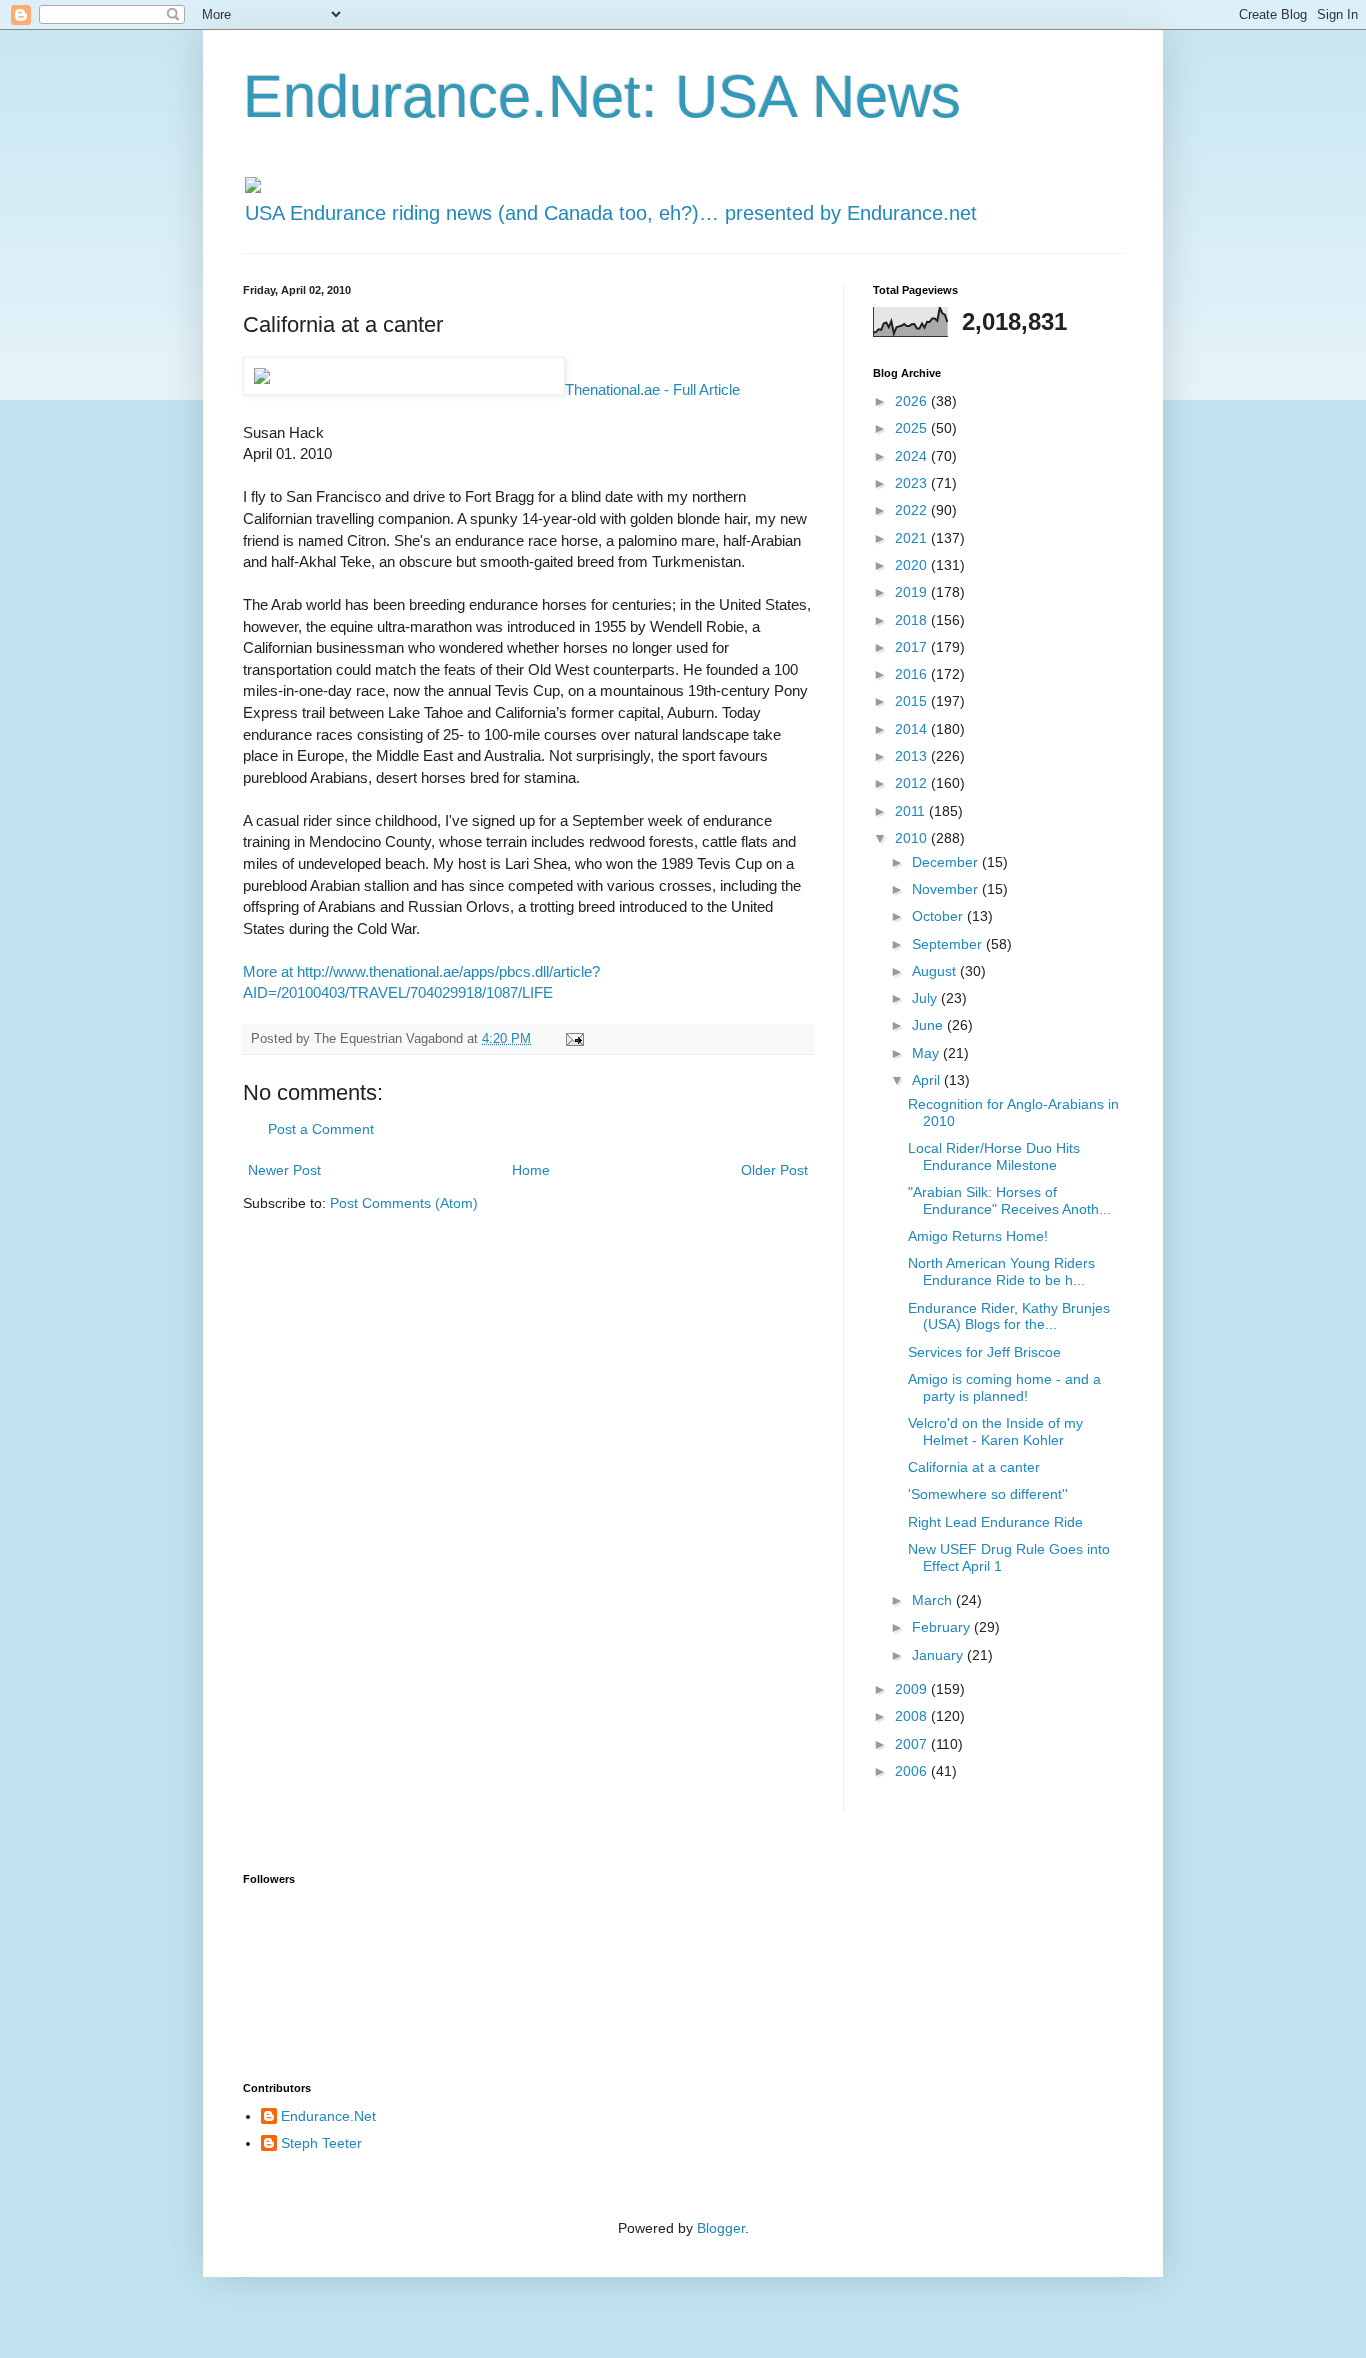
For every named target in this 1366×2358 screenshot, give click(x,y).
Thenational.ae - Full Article (652, 389)
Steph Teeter (321, 2143)
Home (531, 1170)
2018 (913, 620)
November (947, 889)
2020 (913, 565)
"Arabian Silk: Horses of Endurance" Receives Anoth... (1009, 1200)
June (929, 1025)
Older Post (774, 1170)
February (943, 1627)
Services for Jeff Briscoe (984, 1352)
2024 (913, 456)
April (928, 1080)
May (927, 1053)
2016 (913, 674)
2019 (913, 592)
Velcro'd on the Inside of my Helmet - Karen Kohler (995, 1431)
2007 (913, 1744)
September (949, 944)
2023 (913, 483)
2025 (913, 428)
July (926, 998)
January (939, 1655)
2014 (913, 729)
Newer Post (284, 1170)
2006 (913, 1771)
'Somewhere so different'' (988, 1494)
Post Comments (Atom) (404, 1203)
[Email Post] (574, 1039)
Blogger (721, 2228)
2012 (913, 783)
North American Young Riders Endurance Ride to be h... (1001, 1271)
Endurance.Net (328, 2116)
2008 (913, 1716)
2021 (913, 538)
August (936, 971)
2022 (913, 510)
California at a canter (974, 1467)
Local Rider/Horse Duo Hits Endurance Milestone (994, 1156)
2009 (913, 1689)
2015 (913, 701)
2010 (913, 838)
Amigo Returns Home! (978, 1236)
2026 (913, 401)
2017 (913, 647)
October (939, 916)
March (934, 1600)
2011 (912, 811)
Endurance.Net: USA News (602, 96)
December (947, 862)
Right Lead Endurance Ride (995, 1522)
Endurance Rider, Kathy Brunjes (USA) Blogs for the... (1009, 1316)
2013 (913, 756)
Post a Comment (321, 1129)
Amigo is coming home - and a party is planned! (1004, 1387)
